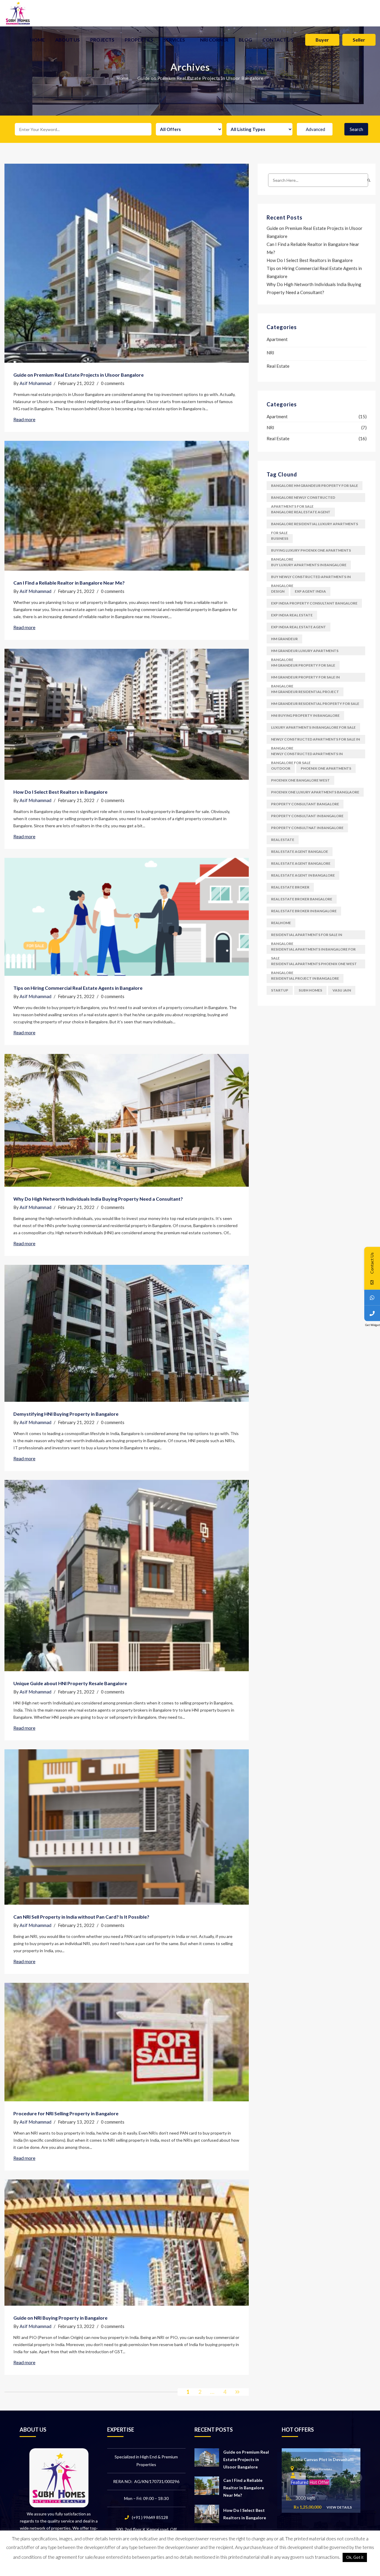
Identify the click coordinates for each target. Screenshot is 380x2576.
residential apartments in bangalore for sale (313, 950)
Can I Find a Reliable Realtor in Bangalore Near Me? (69, 583)
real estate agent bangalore (301, 863)
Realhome (281, 923)
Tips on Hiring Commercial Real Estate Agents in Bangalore (78, 988)
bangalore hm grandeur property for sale (315, 486)
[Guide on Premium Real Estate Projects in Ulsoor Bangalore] (127, 263)
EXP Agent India (310, 591)
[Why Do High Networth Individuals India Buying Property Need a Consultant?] (127, 1120)
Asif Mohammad (35, 383)
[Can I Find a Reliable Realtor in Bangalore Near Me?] (127, 506)
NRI (270, 353)
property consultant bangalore (305, 804)
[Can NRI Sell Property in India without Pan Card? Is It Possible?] (127, 1827)
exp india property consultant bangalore (314, 603)
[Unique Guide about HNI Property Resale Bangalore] (127, 1576)
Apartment (277, 339)
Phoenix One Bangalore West (300, 780)
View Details (339, 2507)
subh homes (310, 990)
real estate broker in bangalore (304, 911)
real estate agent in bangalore (303, 875)
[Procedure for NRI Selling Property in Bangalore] (127, 2042)
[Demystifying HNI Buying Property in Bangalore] (127, 1333)
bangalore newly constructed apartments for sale (303, 499)
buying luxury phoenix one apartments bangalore (311, 551)
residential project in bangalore (305, 978)
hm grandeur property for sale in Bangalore (305, 678)
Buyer (322, 40)
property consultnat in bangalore (307, 828)
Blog (245, 40)
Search (356, 129)
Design (278, 591)
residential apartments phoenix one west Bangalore (314, 965)
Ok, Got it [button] (355, 2557)
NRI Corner (214, 40)
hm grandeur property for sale (303, 665)
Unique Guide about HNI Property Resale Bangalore (70, 1683)
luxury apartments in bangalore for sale (313, 727)
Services (174, 40)
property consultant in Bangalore (307, 816)
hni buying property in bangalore (305, 715)
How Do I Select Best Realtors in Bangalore (60, 792)
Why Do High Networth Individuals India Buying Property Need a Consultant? (98, 1199)
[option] (321, 2480)
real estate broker (290, 887)
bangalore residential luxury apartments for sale (315, 525)
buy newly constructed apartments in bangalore (311, 578)
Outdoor (281, 768)
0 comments (113, 383)
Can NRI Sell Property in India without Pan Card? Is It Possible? (81, 1917)
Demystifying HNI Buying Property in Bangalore (66, 1414)
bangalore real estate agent (301, 512)
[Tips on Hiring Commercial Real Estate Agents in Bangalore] (127, 917)
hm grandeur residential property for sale (315, 704)
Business (280, 538)
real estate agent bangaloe (300, 851)
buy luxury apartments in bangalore (309, 565)
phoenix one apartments (326, 768)
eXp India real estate (292, 615)
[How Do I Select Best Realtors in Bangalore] (127, 714)
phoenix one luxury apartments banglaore (315, 792)
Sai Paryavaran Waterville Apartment (327, 2459)
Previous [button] (286, 2478)
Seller (359, 40)
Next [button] (358, 2478)
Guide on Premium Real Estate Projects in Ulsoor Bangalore (79, 375)
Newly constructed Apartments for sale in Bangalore (315, 740)
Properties (139, 40)
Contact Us (278, 40)
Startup (280, 990)
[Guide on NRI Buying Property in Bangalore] (127, 2243)
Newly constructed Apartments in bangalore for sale (307, 755)
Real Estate (278, 366)
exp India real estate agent (299, 627)
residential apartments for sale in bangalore (307, 936)
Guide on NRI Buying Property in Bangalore (60, 2318)
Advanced (315, 129)
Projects (102, 40)
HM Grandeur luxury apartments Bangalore (305, 652)
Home (37, 40)
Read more (24, 419)
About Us (68, 40)
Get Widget (373, 1325)
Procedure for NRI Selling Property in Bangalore (66, 2113)
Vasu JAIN (342, 990)
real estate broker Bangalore (302, 899)
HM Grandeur (284, 639)
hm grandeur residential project (305, 692)
